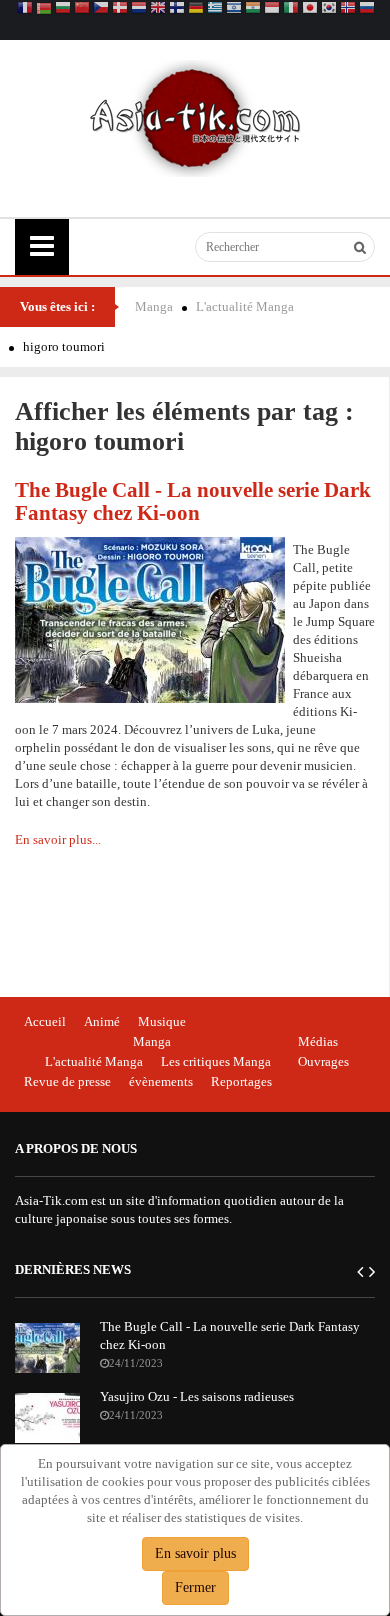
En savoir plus (195, 1553)
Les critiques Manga (216, 1061)
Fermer (195, 1587)
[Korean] (329, 9)
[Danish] (120, 9)
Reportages (241, 1081)
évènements (161, 1081)
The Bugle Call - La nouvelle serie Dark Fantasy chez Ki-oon (193, 501)
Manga (154, 306)
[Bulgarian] (63, 9)
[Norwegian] (348, 9)
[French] (25, 9)
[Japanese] (310, 9)
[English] (158, 9)
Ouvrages (323, 1061)
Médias (318, 1041)
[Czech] (101, 9)
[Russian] (367, 9)
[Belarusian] (44, 9)
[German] (196, 9)
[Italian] (291, 9)
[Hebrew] (234, 9)
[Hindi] (253, 9)
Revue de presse (67, 1081)
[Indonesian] (272, 9)
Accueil (45, 1021)
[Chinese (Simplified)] (82, 9)
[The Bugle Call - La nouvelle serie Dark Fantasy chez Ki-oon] (150, 618)
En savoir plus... (58, 839)
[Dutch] (139, 9)
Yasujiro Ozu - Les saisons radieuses (197, 1396)
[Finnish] (177, 9)
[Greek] (215, 9)
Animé (102, 1021)
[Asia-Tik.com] (195, 116)
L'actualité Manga (245, 306)
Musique (162, 1021)
